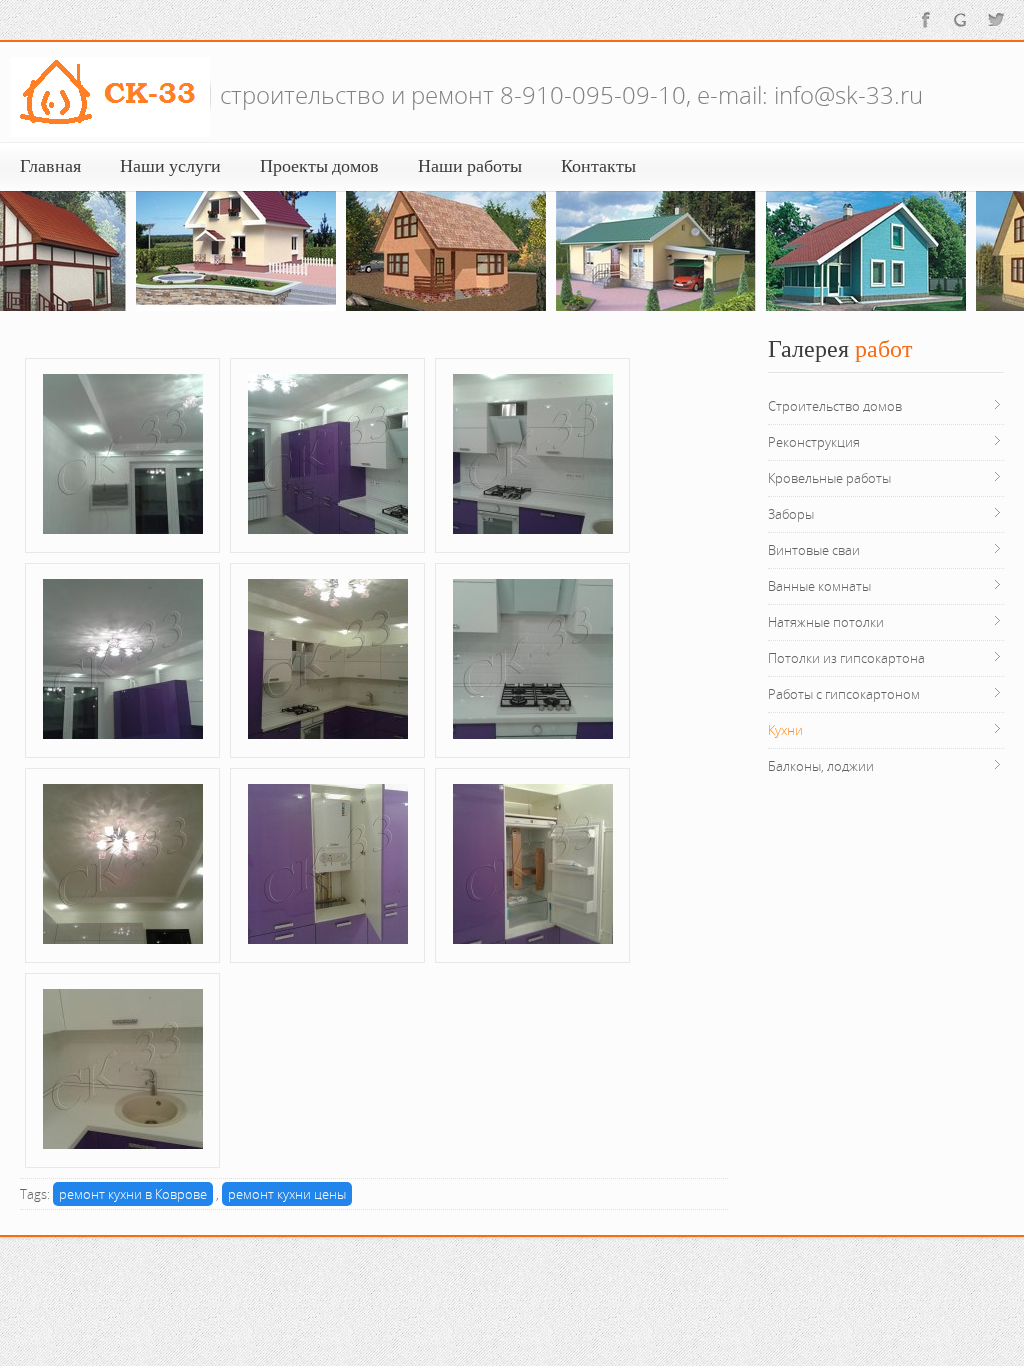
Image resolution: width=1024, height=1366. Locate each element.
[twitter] (996, 19)
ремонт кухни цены (287, 1194)
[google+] (961, 19)
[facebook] (926, 19)
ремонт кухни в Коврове (133, 1194)
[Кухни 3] (123, 452)
